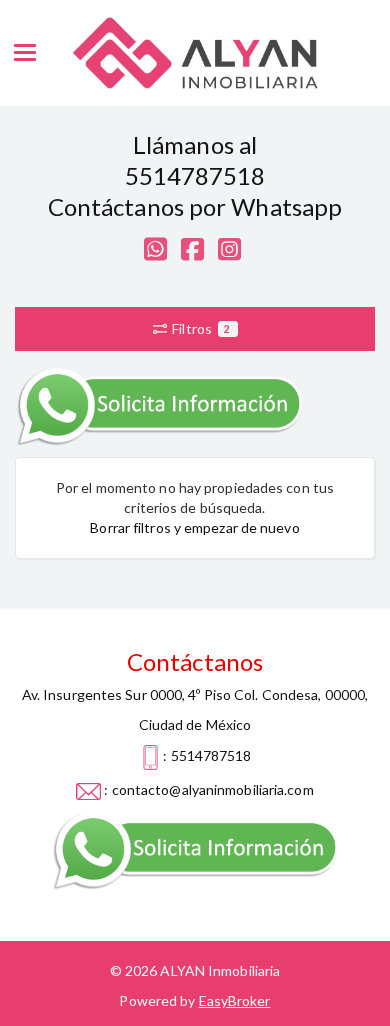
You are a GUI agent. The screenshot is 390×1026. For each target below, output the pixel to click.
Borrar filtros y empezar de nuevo (194, 527)
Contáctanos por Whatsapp (195, 206)
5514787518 (195, 175)
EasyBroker (235, 1000)
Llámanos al (195, 144)
